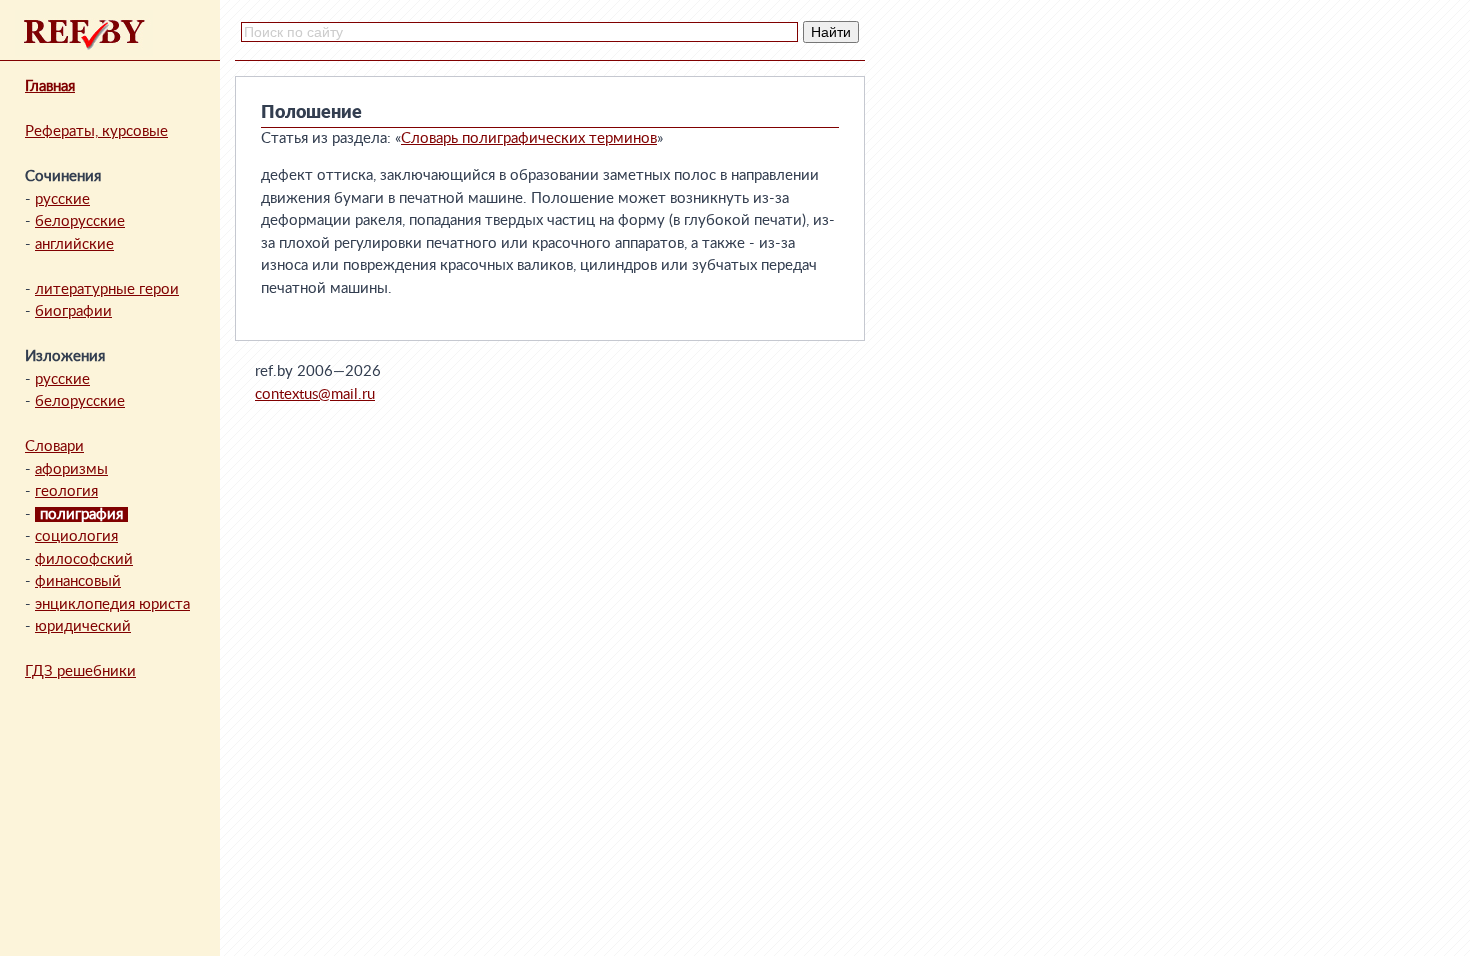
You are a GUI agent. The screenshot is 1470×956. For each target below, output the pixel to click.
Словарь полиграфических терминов (529, 138)
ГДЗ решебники (80, 671)
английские (74, 244)
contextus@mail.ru (315, 394)
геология (66, 491)
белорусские (80, 221)
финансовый (78, 581)
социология (76, 536)
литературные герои (107, 289)
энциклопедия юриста (112, 604)
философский (84, 559)
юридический (83, 626)
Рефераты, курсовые (96, 131)
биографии (73, 311)
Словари (54, 446)
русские (62, 199)
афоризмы (71, 469)
